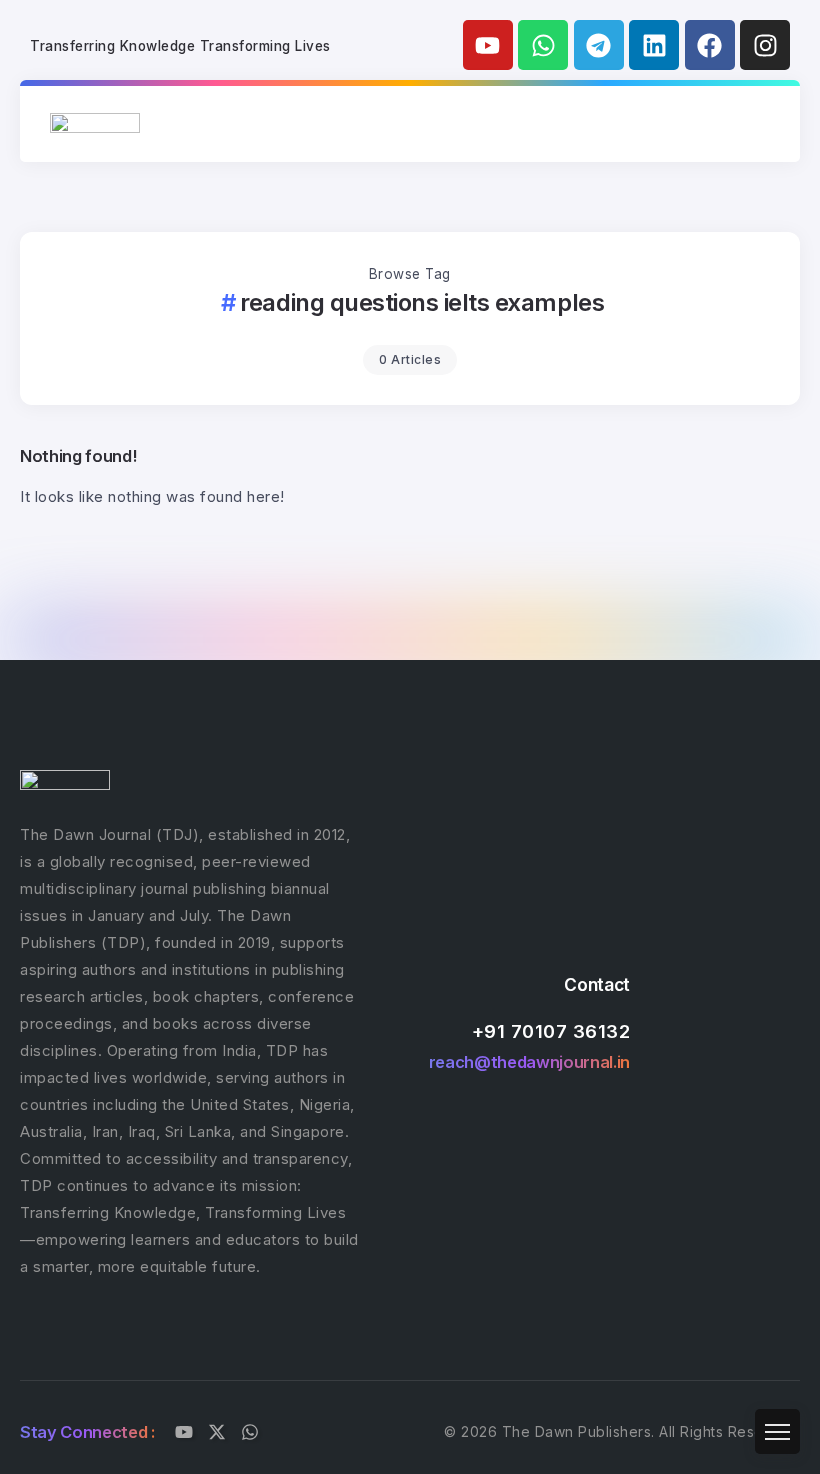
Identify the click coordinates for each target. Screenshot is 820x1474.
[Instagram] (765, 45)
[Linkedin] (654, 45)
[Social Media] (184, 1432)
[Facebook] (710, 45)
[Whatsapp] (543, 45)
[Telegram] (599, 45)
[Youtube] (488, 45)
